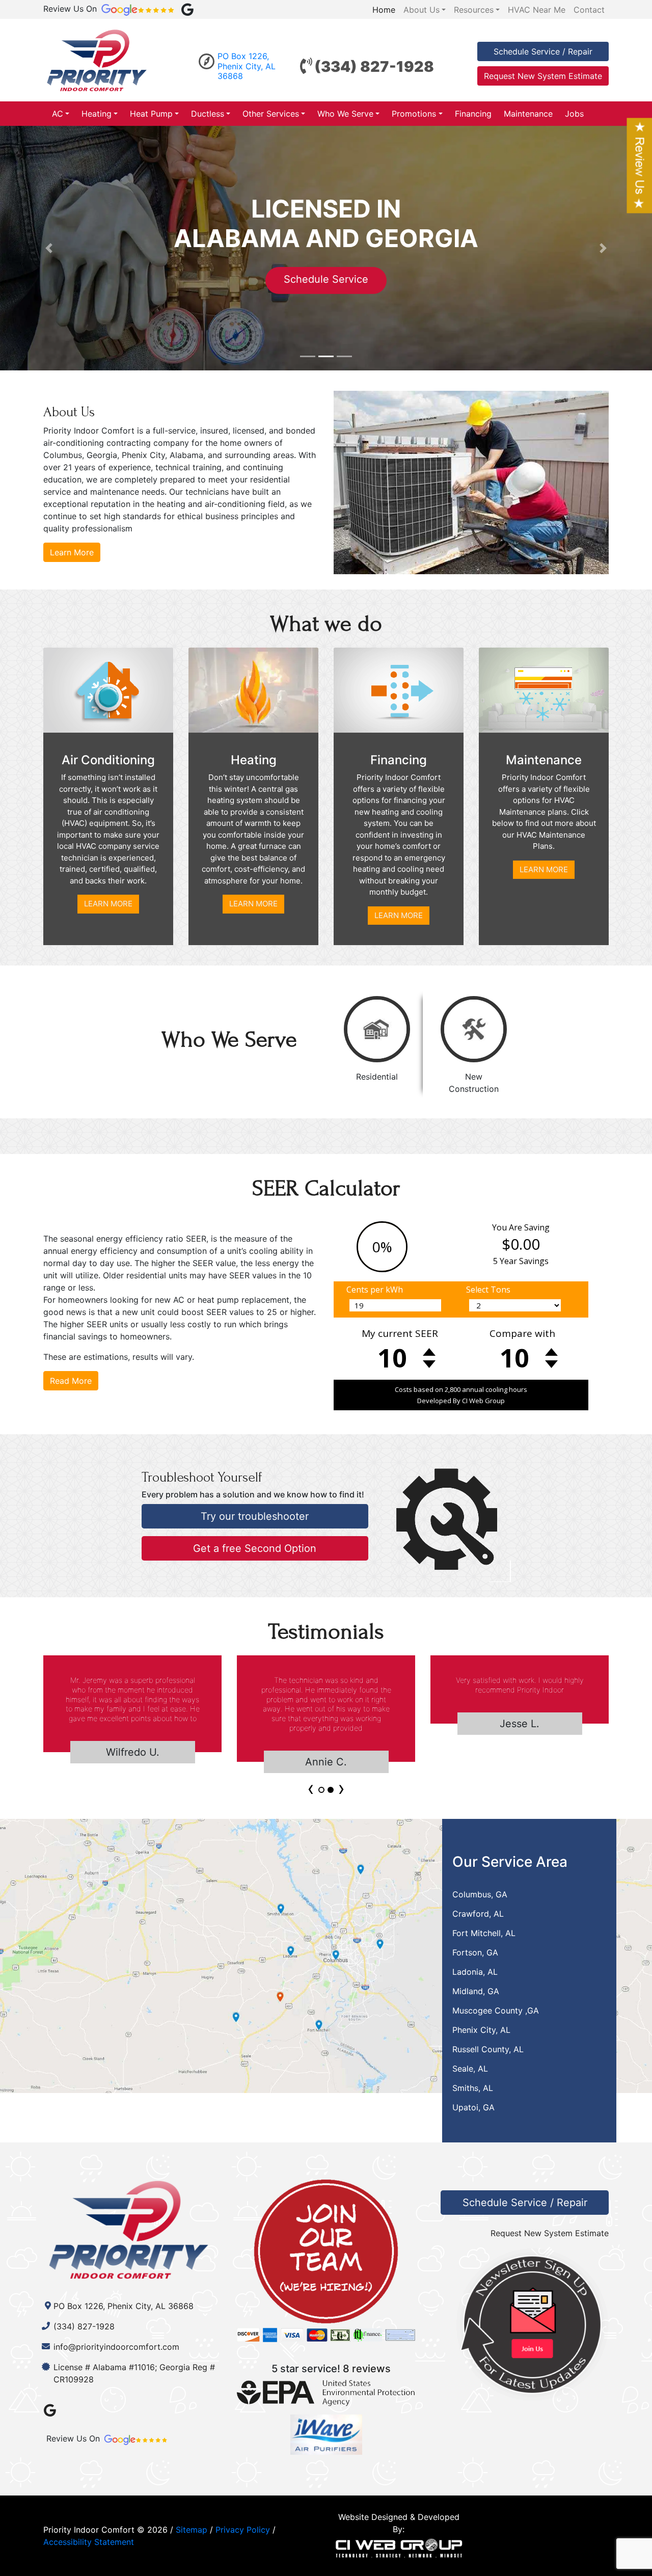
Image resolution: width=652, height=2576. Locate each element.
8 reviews (367, 2369)
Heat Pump (151, 114)
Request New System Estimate (543, 76)
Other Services (271, 114)
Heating (97, 114)
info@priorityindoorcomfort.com (116, 2347)
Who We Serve (345, 114)
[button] (49, 248)
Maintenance (528, 114)
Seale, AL (470, 2069)
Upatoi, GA (473, 2107)
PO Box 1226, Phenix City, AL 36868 (247, 66)
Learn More (72, 552)
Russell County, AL (488, 2049)
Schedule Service (205, 279)
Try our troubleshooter (255, 1516)
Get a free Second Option (255, 1548)
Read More (71, 1381)
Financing (473, 114)
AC (58, 114)
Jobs (574, 114)
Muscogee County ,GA (496, 2010)
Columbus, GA (480, 1894)
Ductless (208, 114)
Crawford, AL (478, 1914)
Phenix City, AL (481, 2030)
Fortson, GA (475, 1952)
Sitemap (192, 2530)
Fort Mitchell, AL (484, 1933)
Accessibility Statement (89, 2542)
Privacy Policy (243, 2530)
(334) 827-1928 (374, 66)
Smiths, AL (473, 2088)
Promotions (414, 114)
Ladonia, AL (475, 1972)
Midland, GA (476, 1991)
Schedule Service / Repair (543, 51)
